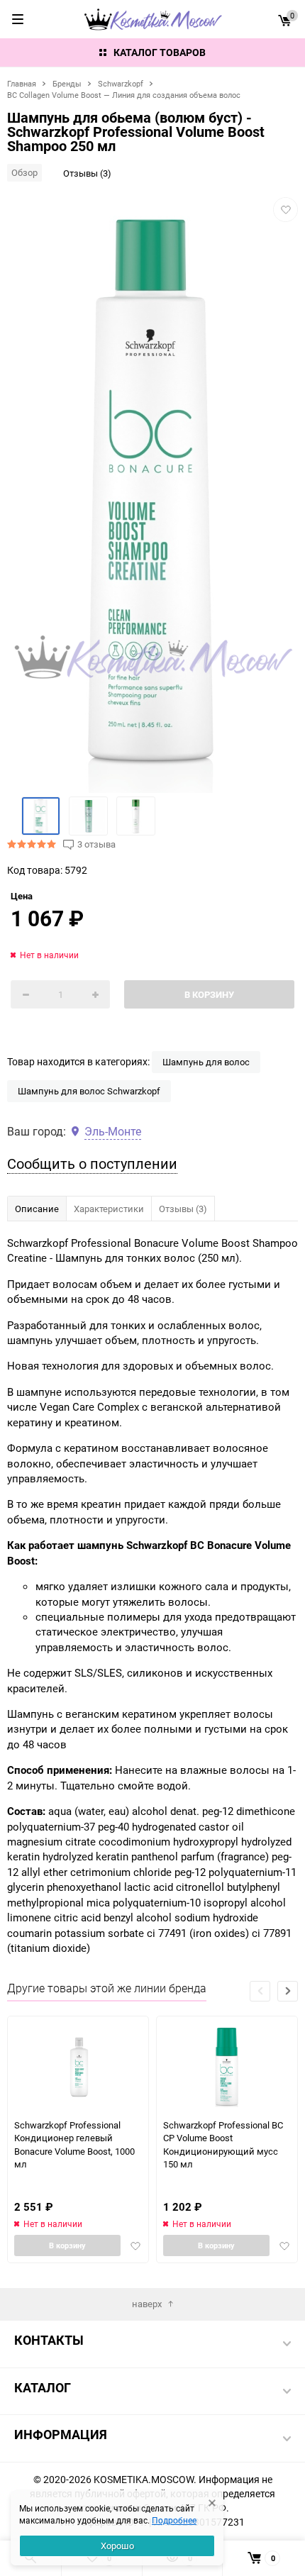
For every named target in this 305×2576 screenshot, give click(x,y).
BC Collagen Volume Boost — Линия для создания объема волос (124, 95)
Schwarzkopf (121, 83)
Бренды (67, 83)
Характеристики (109, 1209)
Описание (37, 1209)
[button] (288, 1991)
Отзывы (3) (87, 173)
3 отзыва (96, 844)
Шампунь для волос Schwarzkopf (89, 1091)
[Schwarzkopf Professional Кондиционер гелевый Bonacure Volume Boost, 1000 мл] (78, 2067)
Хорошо (117, 2546)
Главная (22, 83)
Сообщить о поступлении (92, 1164)
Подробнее (174, 2520)
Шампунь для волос (206, 1062)
